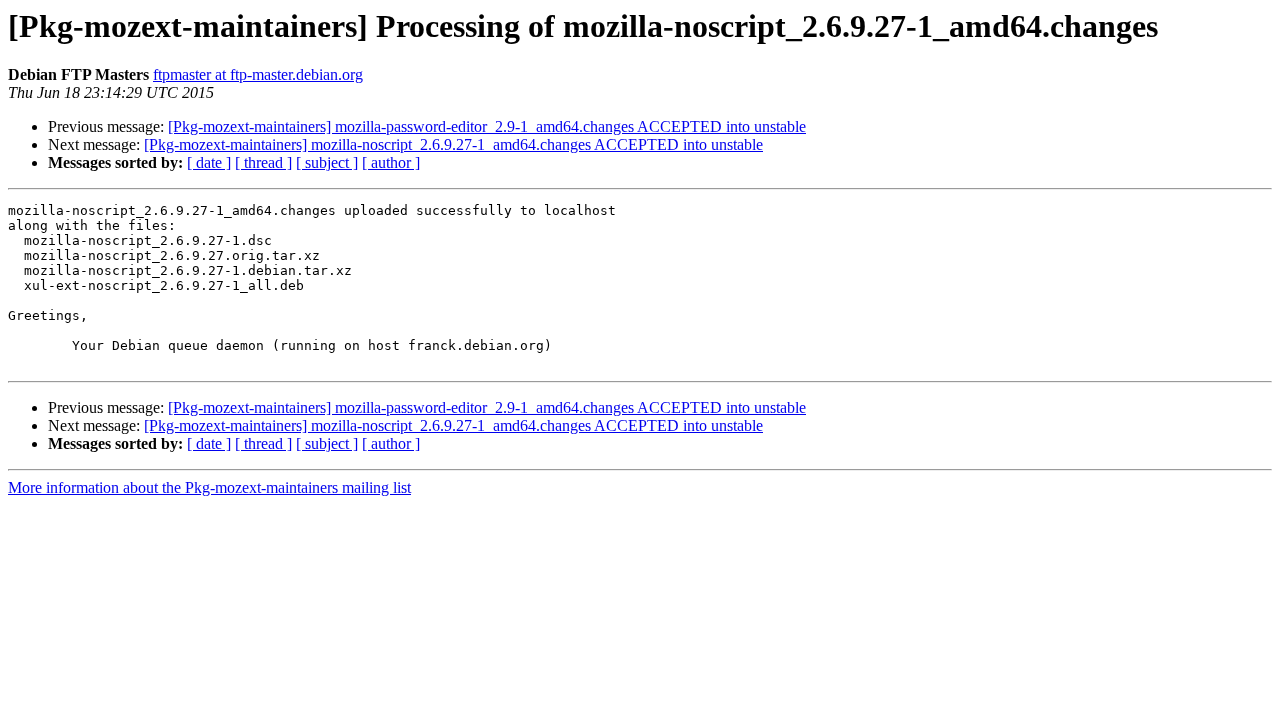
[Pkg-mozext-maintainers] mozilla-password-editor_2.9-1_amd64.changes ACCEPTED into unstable (487, 126)
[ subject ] (327, 162)
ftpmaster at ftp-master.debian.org (258, 74)
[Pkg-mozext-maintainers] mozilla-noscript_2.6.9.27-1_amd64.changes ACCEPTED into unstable (453, 144)
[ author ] (391, 162)
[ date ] (209, 162)
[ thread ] (263, 162)
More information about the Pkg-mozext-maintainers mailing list (209, 487)
